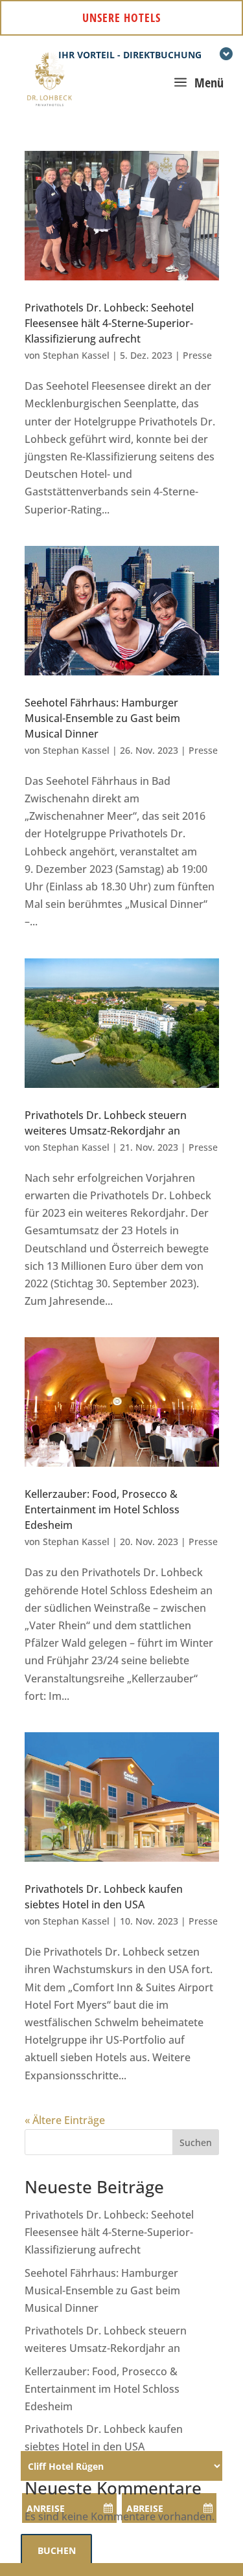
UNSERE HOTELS (121, 17)
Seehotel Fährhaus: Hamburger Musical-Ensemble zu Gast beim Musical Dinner (102, 718)
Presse (197, 355)
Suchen (196, 2142)
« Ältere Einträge (65, 2120)
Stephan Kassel (76, 355)
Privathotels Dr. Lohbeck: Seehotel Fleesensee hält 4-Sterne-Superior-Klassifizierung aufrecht (109, 323)
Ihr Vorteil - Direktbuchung (130, 55)
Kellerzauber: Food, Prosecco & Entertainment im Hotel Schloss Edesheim (102, 1509)
